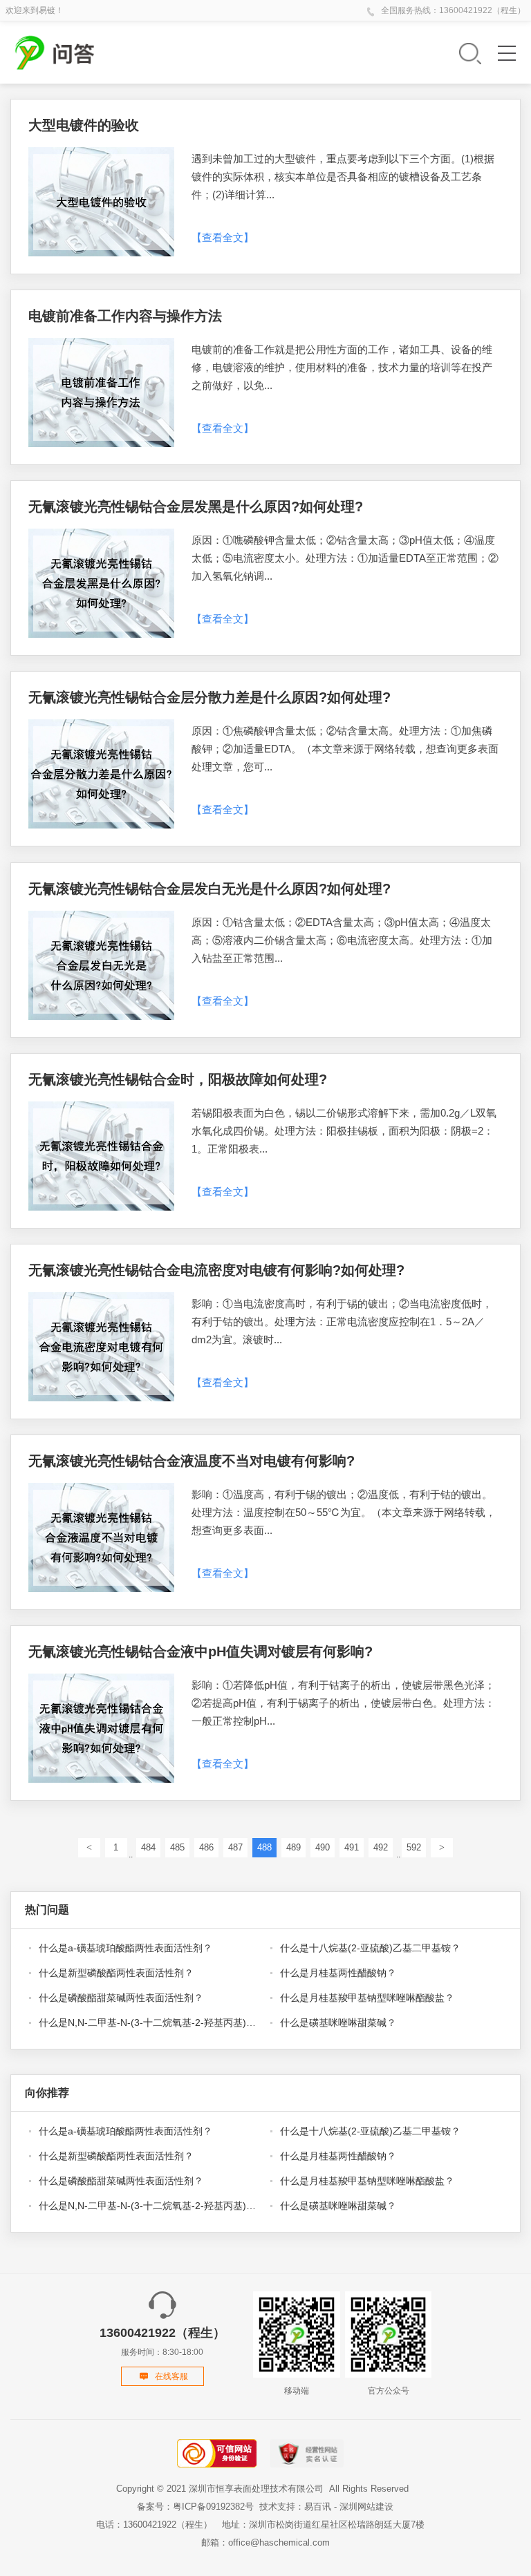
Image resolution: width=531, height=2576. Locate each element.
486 (206, 1847)
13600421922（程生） (482, 10)
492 (381, 1847)
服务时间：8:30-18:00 (162, 2341)
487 (235, 1847)
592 (414, 1847)
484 (148, 1847)
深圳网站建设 (366, 2507)
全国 (389, 10)
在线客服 (171, 2376)
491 (352, 1847)
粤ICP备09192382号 (213, 2507)
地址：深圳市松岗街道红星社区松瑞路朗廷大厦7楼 (323, 2525)
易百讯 (318, 2507)
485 (177, 1847)
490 (323, 1847)
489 (294, 1847)
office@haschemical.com (279, 2542)
